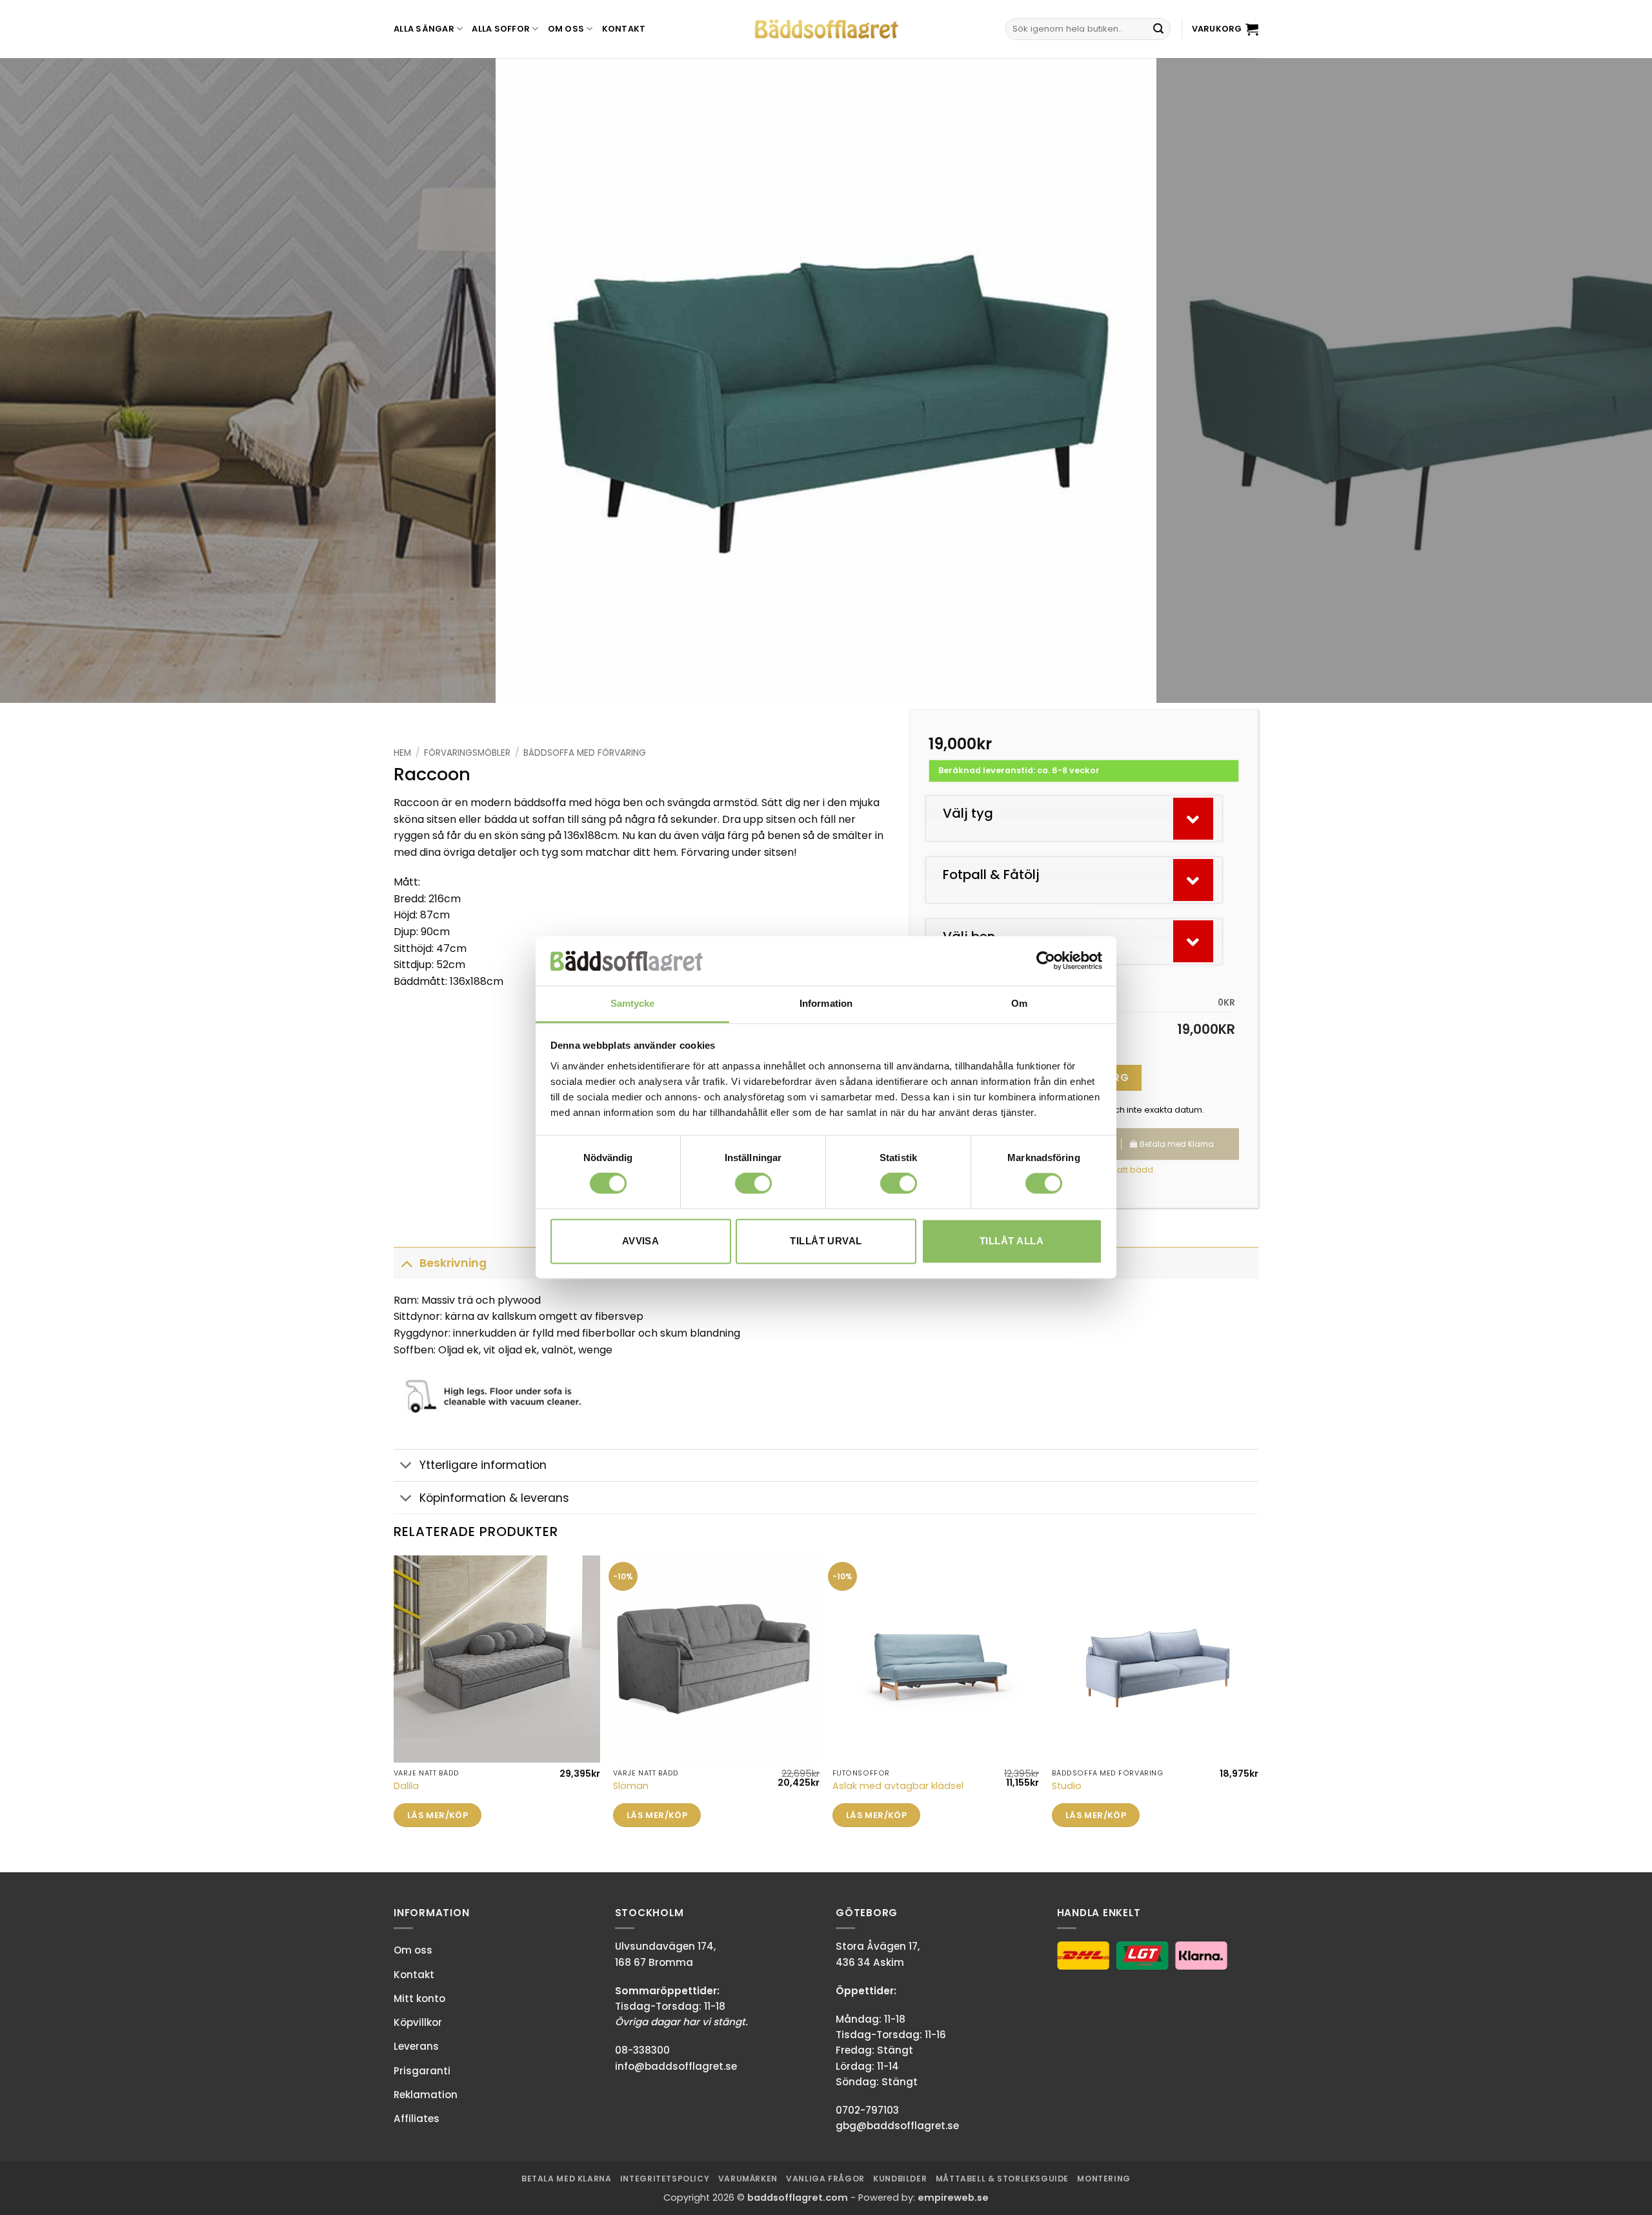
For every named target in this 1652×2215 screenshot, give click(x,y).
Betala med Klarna (566, 2179)
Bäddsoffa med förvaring (585, 753)
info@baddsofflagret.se (676, 2066)
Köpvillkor (418, 2022)
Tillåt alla (1012, 1241)
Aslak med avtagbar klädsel (898, 1786)
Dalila (406, 1786)
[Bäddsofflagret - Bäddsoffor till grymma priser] (826, 29)
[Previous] (49, 381)
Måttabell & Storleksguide (1002, 2179)
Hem (402, 753)
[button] (1225, 29)
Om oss (566, 29)
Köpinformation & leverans (494, 1498)
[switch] (753, 1184)
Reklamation (426, 2095)
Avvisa (641, 1241)
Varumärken (748, 2179)
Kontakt (624, 29)
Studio (1067, 1786)
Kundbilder (900, 2179)
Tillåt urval (826, 1241)
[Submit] (1158, 29)
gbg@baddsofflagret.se (897, 2126)
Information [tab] (826, 1003)
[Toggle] (406, 1263)
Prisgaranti (422, 2071)
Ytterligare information (483, 1465)
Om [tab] (1019, 1003)
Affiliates (417, 2119)
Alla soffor (501, 29)
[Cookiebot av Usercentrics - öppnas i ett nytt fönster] (1046, 961)
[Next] (1603, 381)
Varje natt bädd (1120, 1170)
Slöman (631, 1786)
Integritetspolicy (665, 2179)
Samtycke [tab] (633, 1003)
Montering (1104, 2179)
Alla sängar (424, 29)
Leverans (416, 2046)
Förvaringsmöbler (467, 753)
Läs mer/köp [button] (438, 1815)
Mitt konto (419, 1998)
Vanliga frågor (825, 2179)
